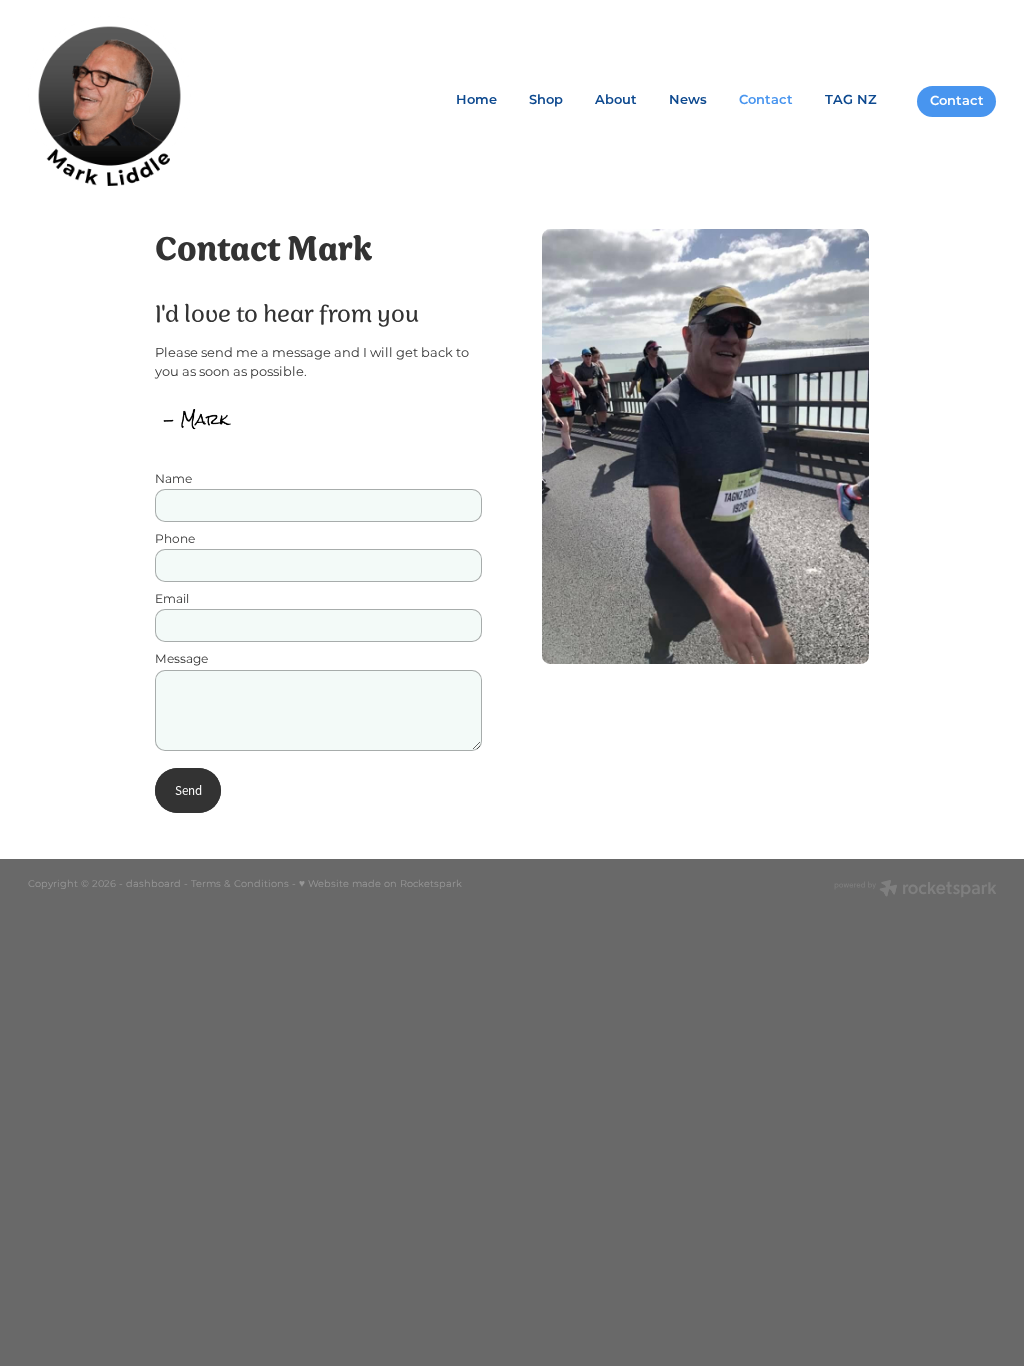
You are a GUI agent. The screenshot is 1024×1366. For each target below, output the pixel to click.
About (616, 100)
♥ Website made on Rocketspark (380, 884)
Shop (546, 100)
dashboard (153, 884)
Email (172, 599)
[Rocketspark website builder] (915, 890)
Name (173, 479)
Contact (766, 100)
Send (188, 790)
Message (181, 659)
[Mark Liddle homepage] (125, 101)
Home (476, 100)
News (688, 100)
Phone (175, 539)
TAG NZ (851, 100)
